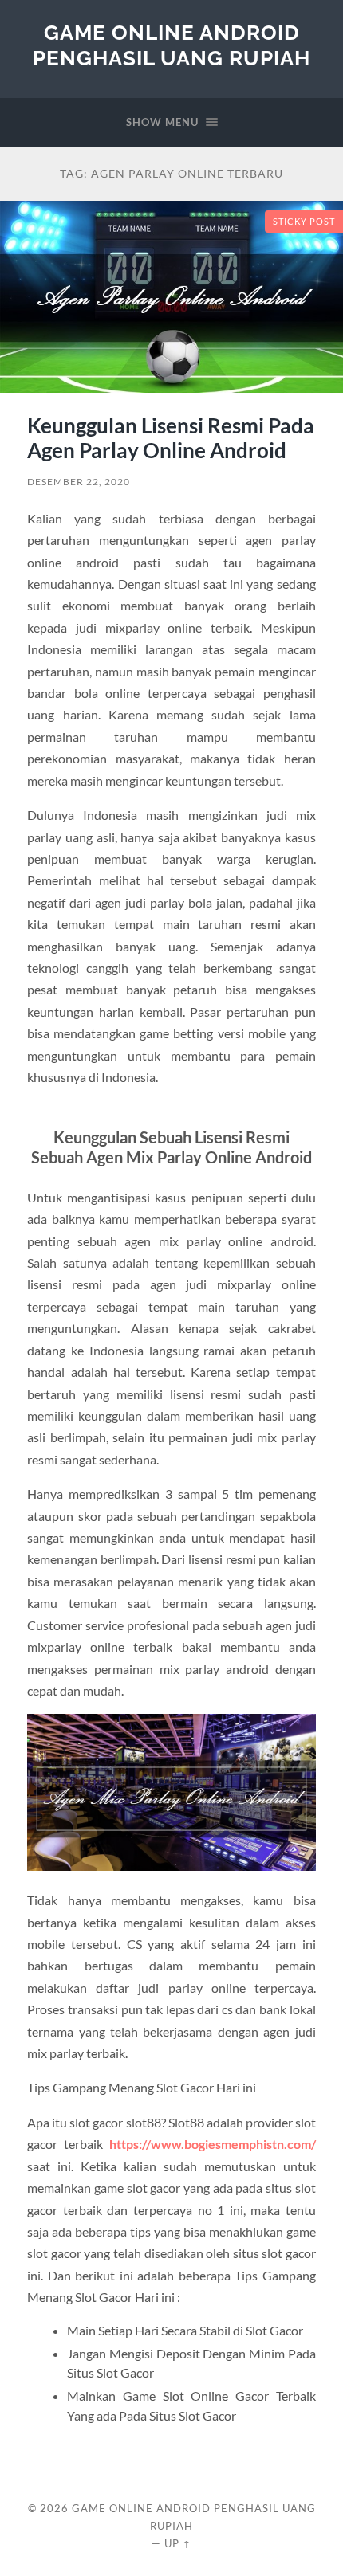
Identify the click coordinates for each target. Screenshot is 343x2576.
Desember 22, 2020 (79, 482)
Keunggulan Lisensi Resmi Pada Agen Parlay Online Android (171, 438)
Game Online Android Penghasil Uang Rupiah (171, 45)
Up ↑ (178, 2543)
